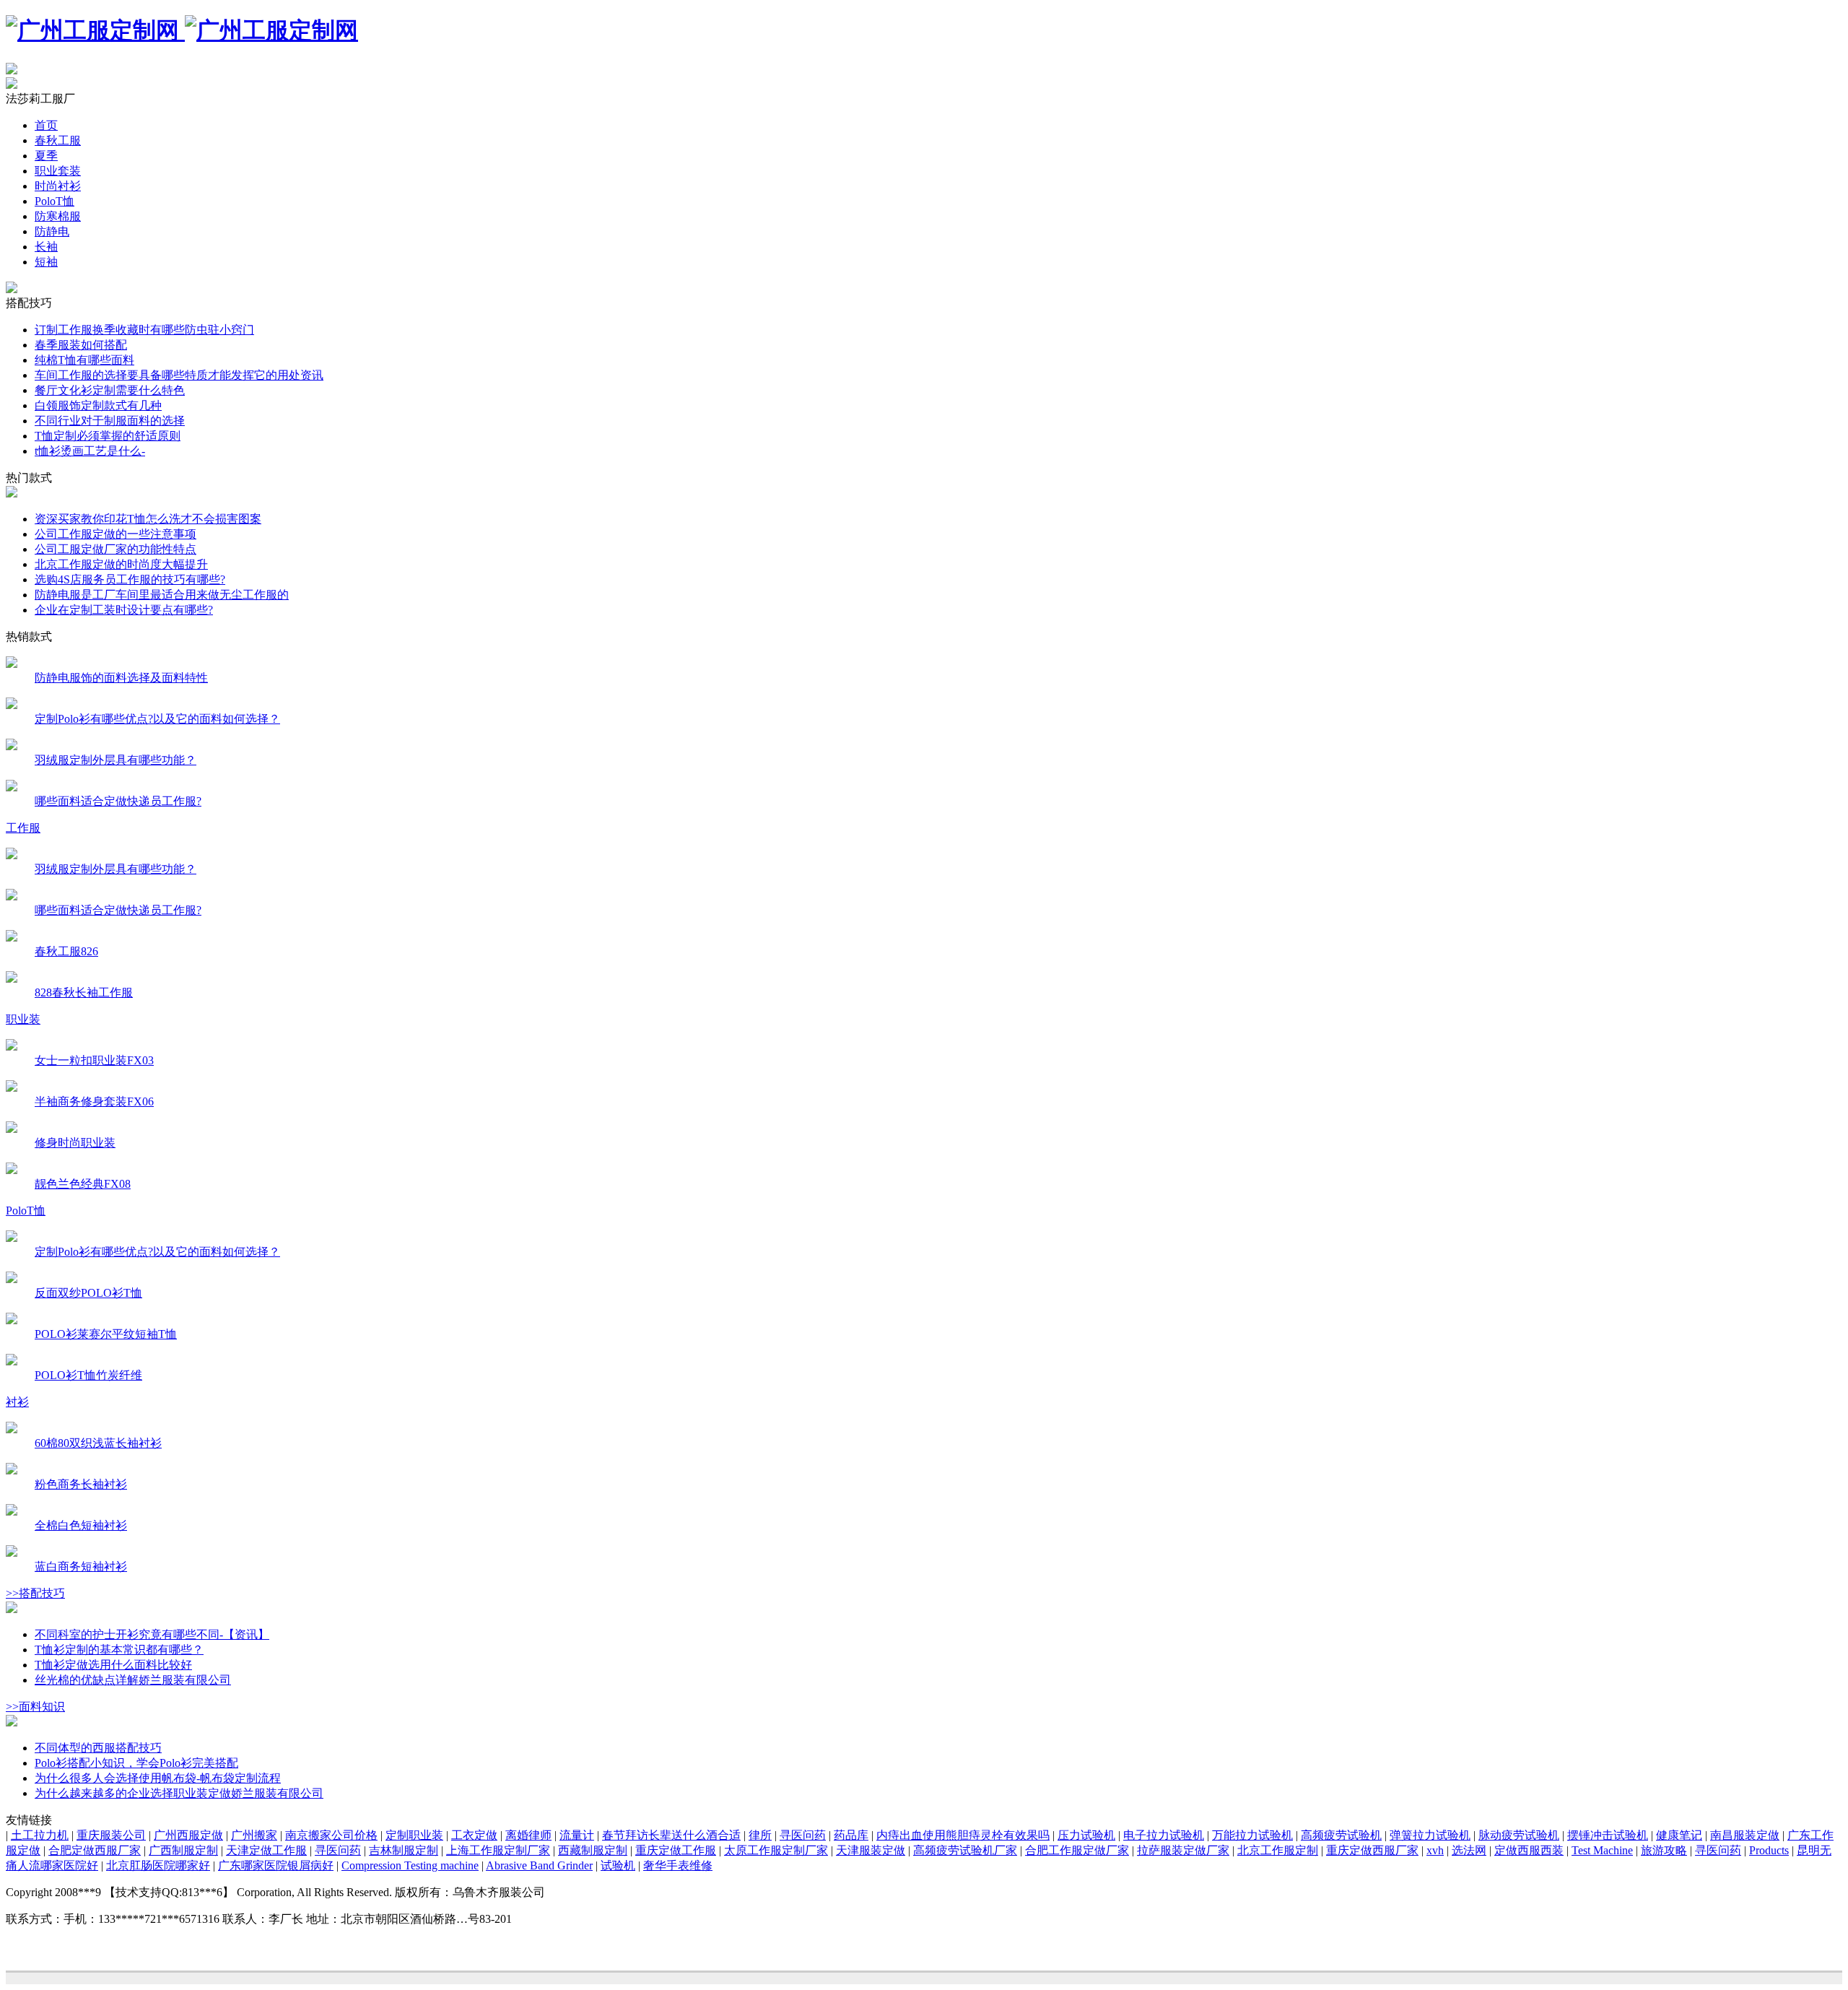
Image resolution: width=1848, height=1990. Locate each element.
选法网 (1469, 1850)
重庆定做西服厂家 (1372, 1850)
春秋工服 (58, 140)
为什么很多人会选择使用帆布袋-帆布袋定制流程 (158, 1778)
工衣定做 (474, 1835)
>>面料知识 (35, 1707)
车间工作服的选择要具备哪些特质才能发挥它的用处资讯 (179, 375)
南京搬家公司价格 (331, 1835)
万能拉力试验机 (1252, 1835)
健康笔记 (1679, 1835)
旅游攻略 (1664, 1850)
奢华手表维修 (678, 1865)
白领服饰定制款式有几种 (98, 405)
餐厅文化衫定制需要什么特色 (110, 390)
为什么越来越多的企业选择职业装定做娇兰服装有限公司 (179, 1793)
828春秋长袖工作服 (84, 992)
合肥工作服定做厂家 (1077, 1850)
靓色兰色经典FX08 (83, 1184)
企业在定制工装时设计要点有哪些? (124, 610)
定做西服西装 (1529, 1850)
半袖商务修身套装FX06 (94, 1102)
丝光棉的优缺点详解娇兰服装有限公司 (133, 1680)
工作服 (23, 828)
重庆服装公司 (111, 1835)
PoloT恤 (55, 201)
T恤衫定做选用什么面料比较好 (113, 1665)
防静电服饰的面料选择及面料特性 (121, 678)
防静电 (52, 231)
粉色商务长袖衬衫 (81, 1484)
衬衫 (17, 1402)
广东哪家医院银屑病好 (276, 1865)
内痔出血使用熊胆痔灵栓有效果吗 (963, 1835)
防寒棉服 (58, 216)
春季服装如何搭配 (81, 345)
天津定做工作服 (266, 1850)
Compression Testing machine (410, 1865)
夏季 (46, 156)
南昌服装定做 (1745, 1835)
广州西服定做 (188, 1835)
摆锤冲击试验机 (1608, 1835)
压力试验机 (1086, 1835)
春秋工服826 (66, 951)
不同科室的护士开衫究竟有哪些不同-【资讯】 (152, 1634)
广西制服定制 (183, 1850)
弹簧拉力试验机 (1430, 1835)
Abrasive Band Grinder (539, 1865)
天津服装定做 (871, 1850)
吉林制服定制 (404, 1850)
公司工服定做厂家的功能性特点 (115, 549)
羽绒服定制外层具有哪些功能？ (115, 760)
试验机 (618, 1865)
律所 (760, 1835)
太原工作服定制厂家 (776, 1850)
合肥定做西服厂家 (95, 1850)
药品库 (851, 1835)
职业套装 (58, 171)
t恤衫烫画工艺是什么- (90, 451)
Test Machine (1602, 1850)
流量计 (577, 1835)
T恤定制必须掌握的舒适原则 (108, 436)
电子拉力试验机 (1164, 1835)
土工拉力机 (40, 1835)
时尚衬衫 (58, 186)
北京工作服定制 (1278, 1850)
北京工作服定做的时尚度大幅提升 (121, 564)
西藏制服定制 (593, 1850)
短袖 (46, 262)
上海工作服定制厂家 (498, 1850)
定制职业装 (414, 1835)
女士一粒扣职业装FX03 (94, 1060)
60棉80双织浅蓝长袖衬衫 (98, 1443)
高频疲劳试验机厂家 (965, 1850)
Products (1769, 1850)
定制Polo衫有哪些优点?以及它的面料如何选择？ (157, 719)
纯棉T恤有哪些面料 (84, 360)
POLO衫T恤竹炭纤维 (88, 1375)
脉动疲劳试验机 (1519, 1835)
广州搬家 (254, 1835)
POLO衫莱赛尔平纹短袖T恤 (106, 1334)
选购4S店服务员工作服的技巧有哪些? (130, 579)
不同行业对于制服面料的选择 (110, 421)
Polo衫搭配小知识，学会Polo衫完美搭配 (136, 1763)
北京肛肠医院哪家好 (158, 1865)
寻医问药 (803, 1835)
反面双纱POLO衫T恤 (88, 1293)
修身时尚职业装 (75, 1143)
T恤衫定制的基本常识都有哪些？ (119, 1650)
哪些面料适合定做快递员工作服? (118, 801)
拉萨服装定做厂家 (1183, 1850)
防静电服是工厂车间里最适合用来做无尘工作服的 (162, 595)
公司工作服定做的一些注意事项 (115, 534)
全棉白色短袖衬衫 (81, 1525)
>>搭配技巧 (35, 1593)
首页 (46, 125)
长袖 (46, 247)
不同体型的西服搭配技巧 (98, 1748)
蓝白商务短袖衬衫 (81, 1567)
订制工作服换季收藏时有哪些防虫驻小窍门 (144, 330)
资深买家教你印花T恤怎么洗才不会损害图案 (148, 519)
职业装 (23, 1019)
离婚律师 (528, 1835)
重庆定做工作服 (676, 1850)
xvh (1435, 1850)
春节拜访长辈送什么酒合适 (671, 1835)
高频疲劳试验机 (1341, 1835)
